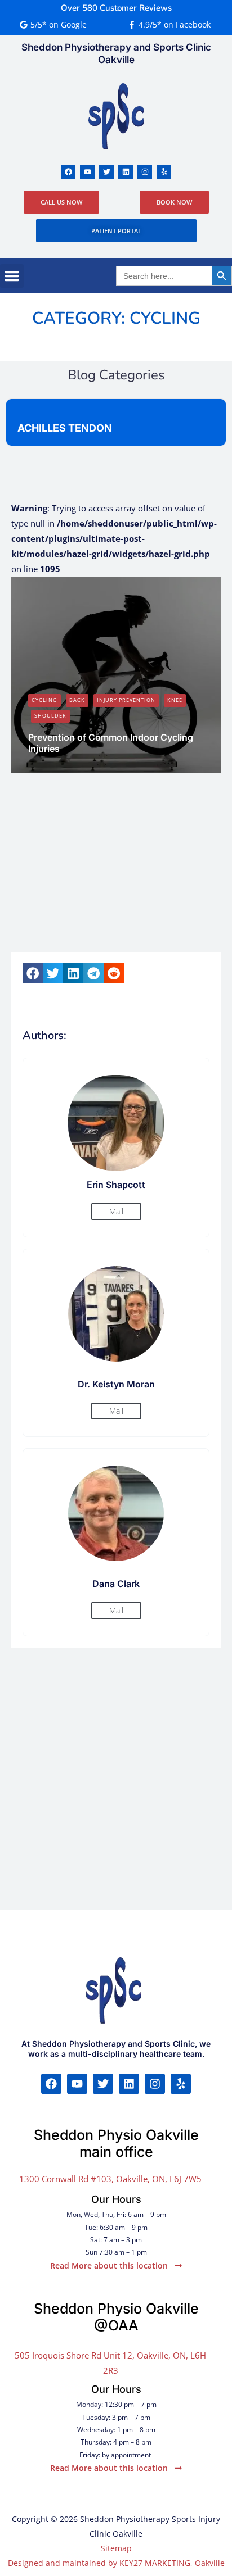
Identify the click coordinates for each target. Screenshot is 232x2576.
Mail (116, 1211)
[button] (12, 276)
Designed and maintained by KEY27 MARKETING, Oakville (116, 2563)
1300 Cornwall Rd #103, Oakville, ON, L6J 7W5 (110, 2179)
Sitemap (116, 2548)
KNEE (175, 700)
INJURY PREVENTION (126, 700)
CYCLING (44, 700)
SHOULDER (50, 716)
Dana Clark (57, 767)
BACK (77, 700)
